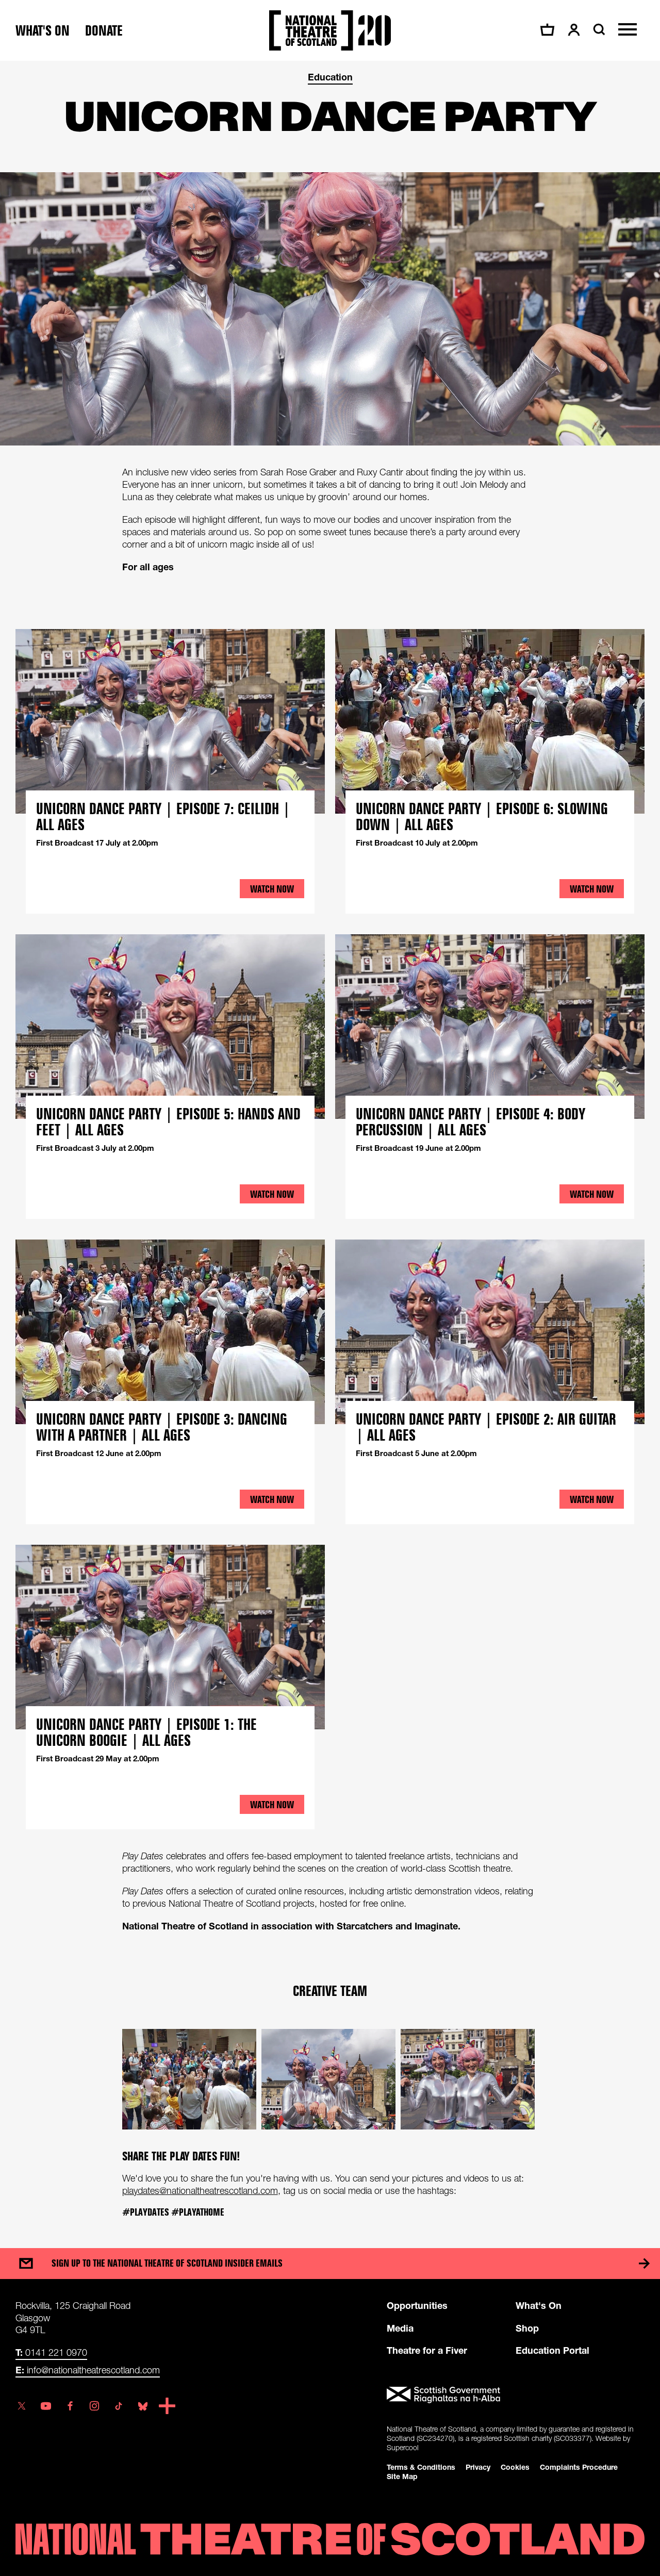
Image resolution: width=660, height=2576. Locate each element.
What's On (539, 2305)
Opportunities (417, 2305)
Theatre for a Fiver (427, 2350)
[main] (330, 1144)
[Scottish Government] (516, 2395)
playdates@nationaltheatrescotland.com (200, 2191)
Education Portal (552, 2350)
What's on (43, 31)
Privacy (478, 2467)
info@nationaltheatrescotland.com (88, 2370)
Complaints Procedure (579, 2467)
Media (400, 2328)
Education (330, 77)
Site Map (402, 2476)
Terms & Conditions (421, 2467)
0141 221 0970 (51, 2352)
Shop (527, 2328)
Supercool (403, 2447)
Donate (104, 31)
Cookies (515, 2467)
